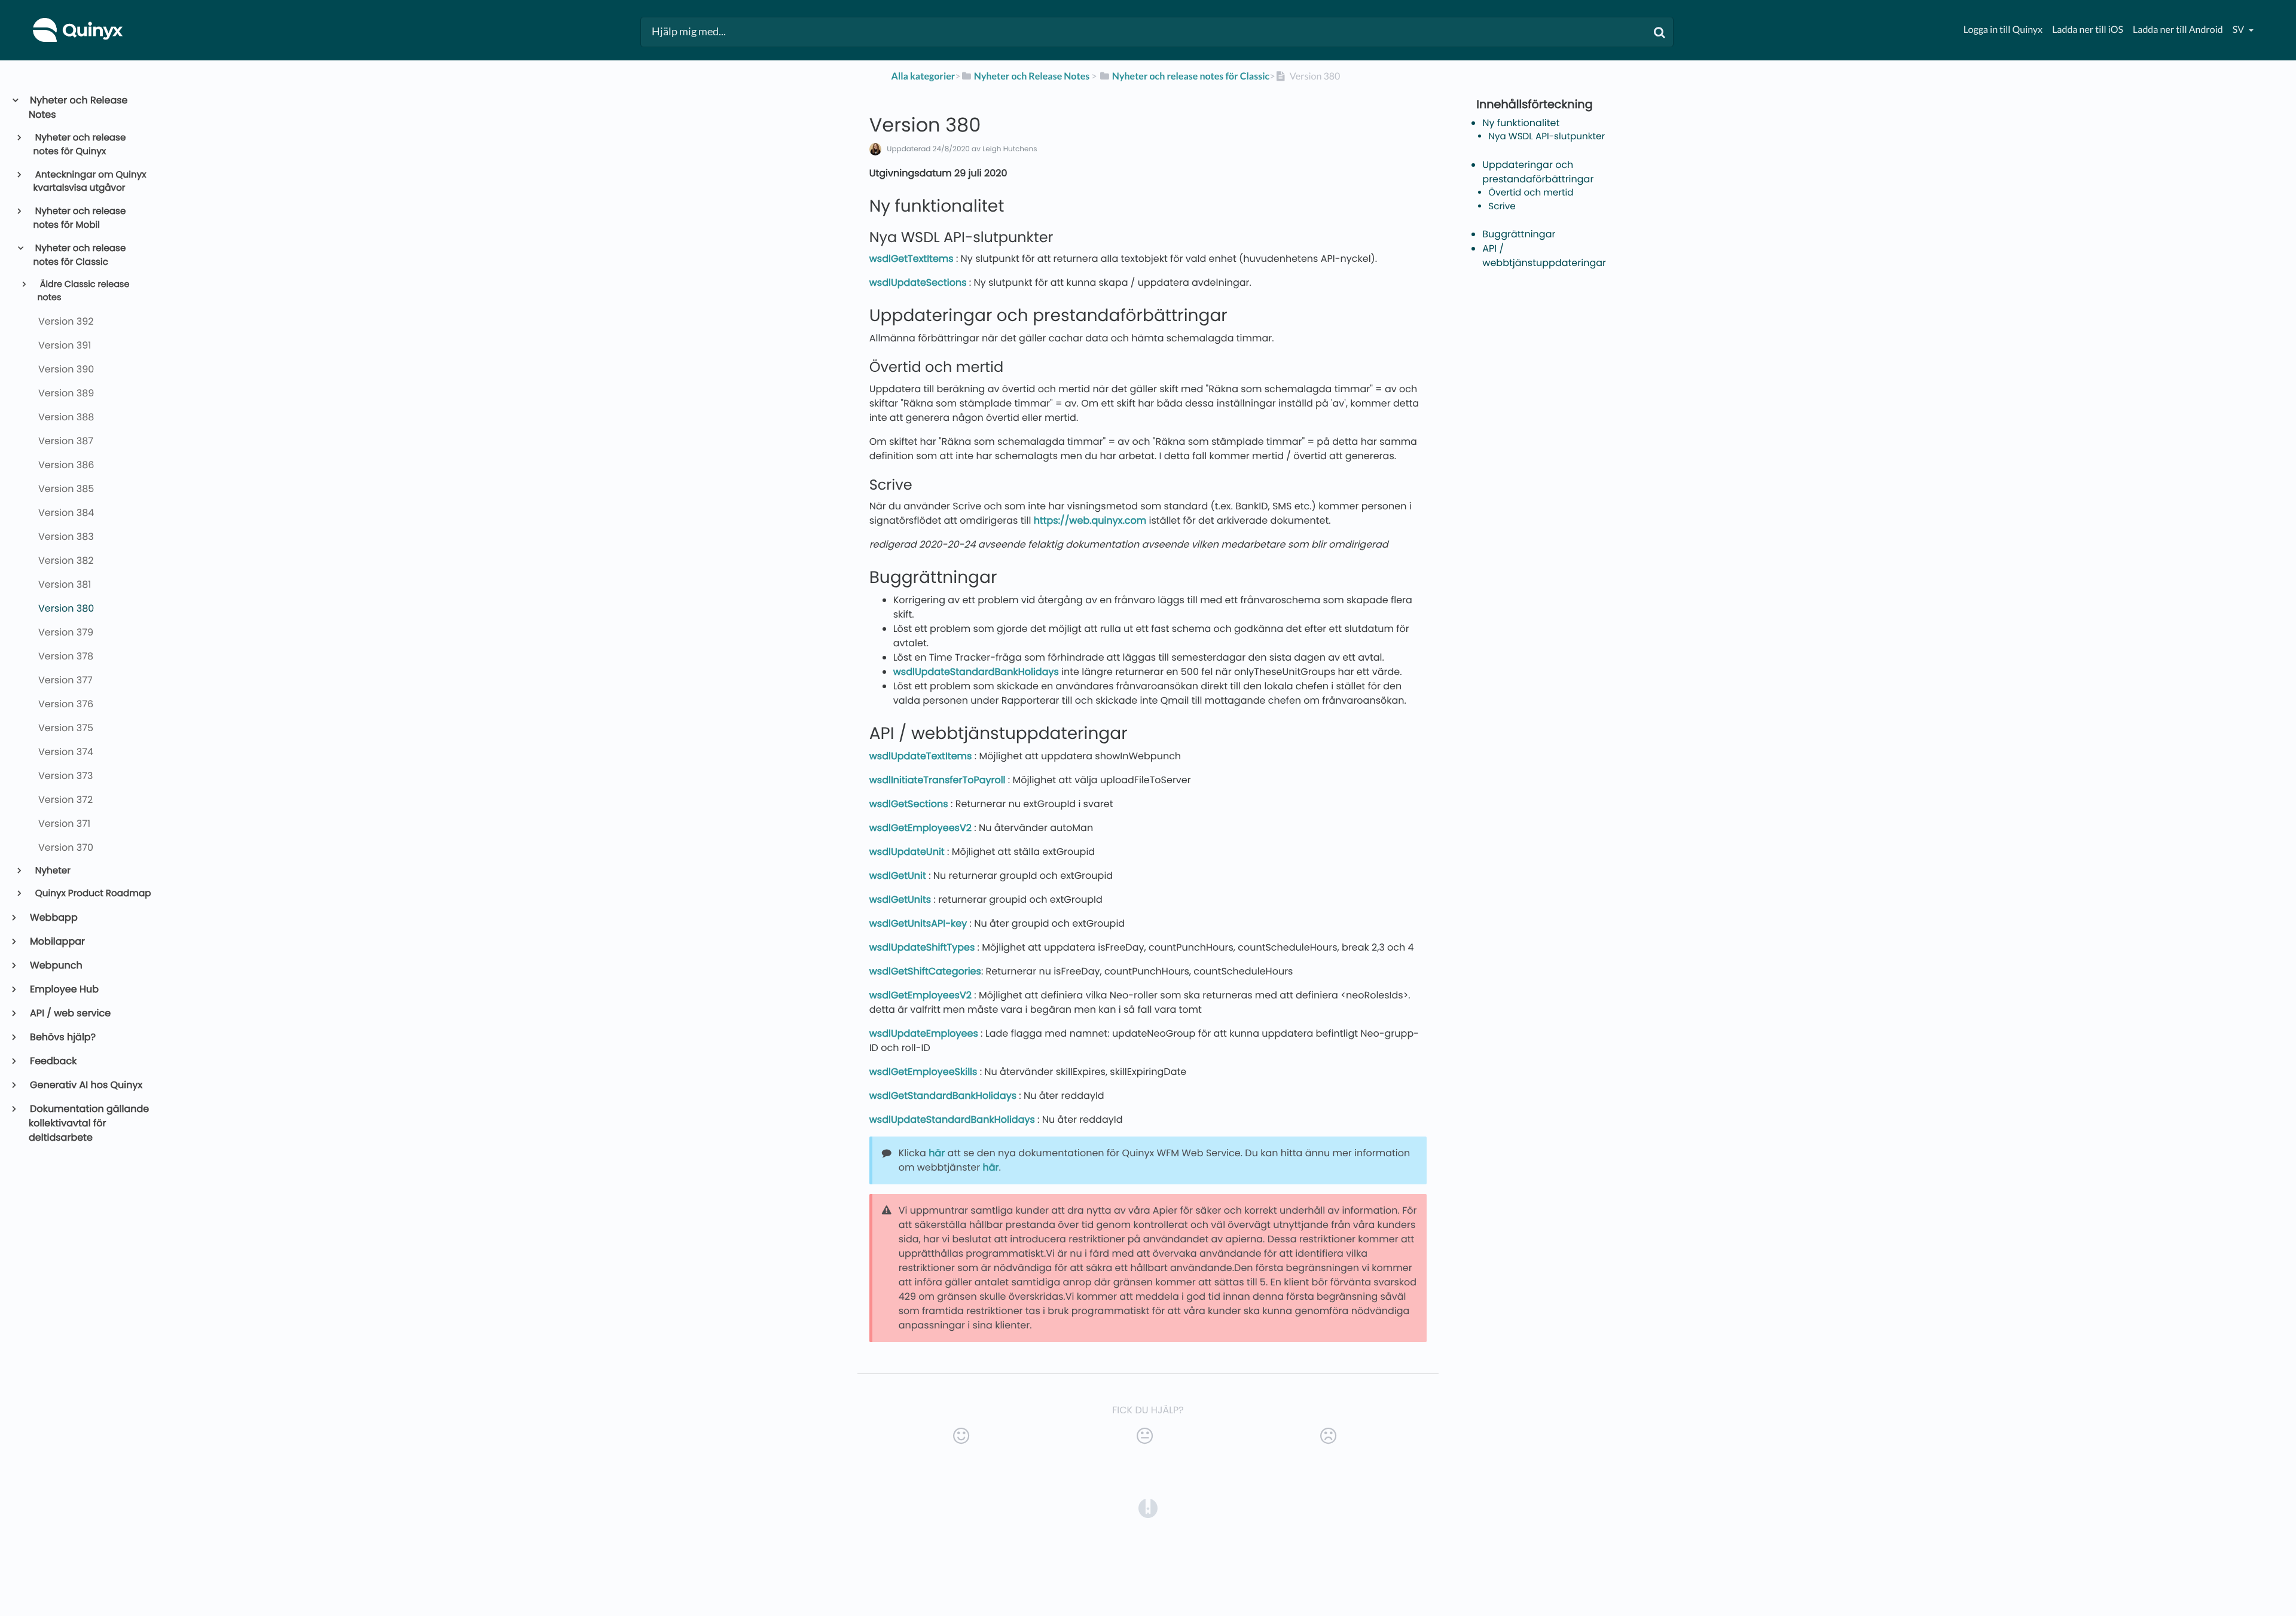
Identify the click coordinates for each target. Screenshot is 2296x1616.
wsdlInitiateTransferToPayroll (938, 780)
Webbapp (53, 917)
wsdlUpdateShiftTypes (922, 947)
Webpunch (56, 965)
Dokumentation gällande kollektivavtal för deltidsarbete (89, 1123)
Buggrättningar (1519, 234)
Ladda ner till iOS (2088, 30)
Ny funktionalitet (1521, 123)
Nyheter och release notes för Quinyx (80, 145)
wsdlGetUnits (900, 899)
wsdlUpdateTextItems (921, 756)
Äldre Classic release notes (83, 291)
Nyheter (52, 871)
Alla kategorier (923, 76)
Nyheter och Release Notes (78, 107)
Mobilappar (57, 941)
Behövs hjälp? (62, 1037)
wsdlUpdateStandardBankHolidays (976, 672)
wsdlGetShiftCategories (925, 971)
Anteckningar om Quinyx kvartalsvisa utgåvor (90, 182)
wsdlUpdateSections (918, 282)
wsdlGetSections (909, 804)
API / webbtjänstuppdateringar (1544, 256)
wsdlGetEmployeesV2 (920, 828)
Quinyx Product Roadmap (92, 893)
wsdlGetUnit (898, 876)
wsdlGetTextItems (912, 259)
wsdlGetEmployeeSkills (923, 1072)
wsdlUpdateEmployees (924, 1033)
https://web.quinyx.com (1090, 520)
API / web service (70, 1013)
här (937, 1153)
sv (2239, 30)
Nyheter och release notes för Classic (80, 255)
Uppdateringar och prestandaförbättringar (1538, 172)
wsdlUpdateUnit (907, 852)
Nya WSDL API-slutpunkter (1547, 137)
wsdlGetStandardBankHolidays (943, 1096)
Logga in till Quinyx (2003, 30)
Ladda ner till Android (2178, 30)
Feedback (53, 1061)
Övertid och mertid (1531, 193)
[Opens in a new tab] (1148, 1508)
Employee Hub (64, 989)
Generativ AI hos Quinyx (86, 1085)
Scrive (1502, 207)
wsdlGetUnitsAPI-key (918, 923)
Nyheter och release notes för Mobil (80, 218)
